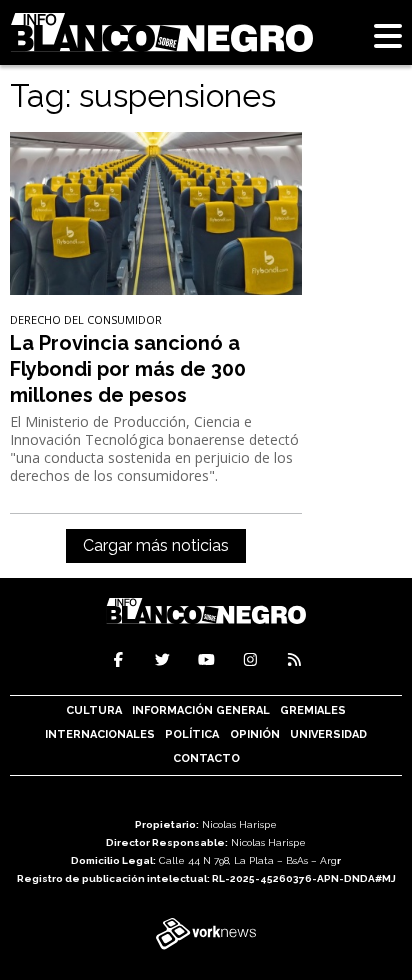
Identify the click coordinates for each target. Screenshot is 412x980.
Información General (201, 710)
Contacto (206, 758)
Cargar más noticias (156, 545)
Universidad (328, 734)
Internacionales (100, 734)
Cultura (94, 710)
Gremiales (313, 710)
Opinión (255, 734)
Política (192, 734)
